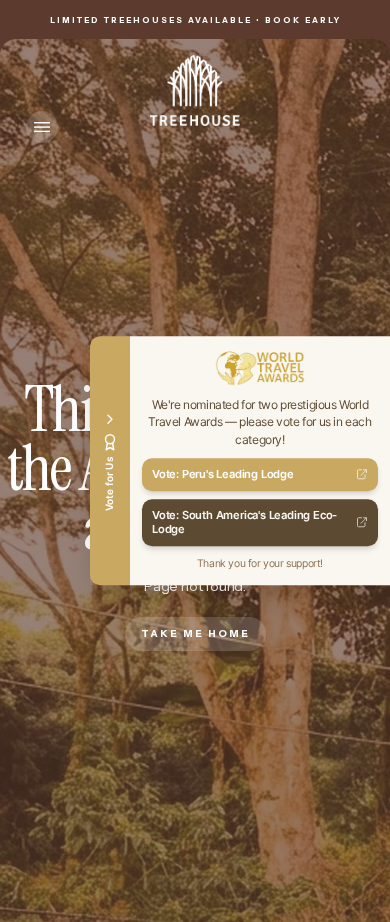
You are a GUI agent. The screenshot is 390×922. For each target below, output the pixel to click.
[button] (42, 127)
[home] (195, 90)
